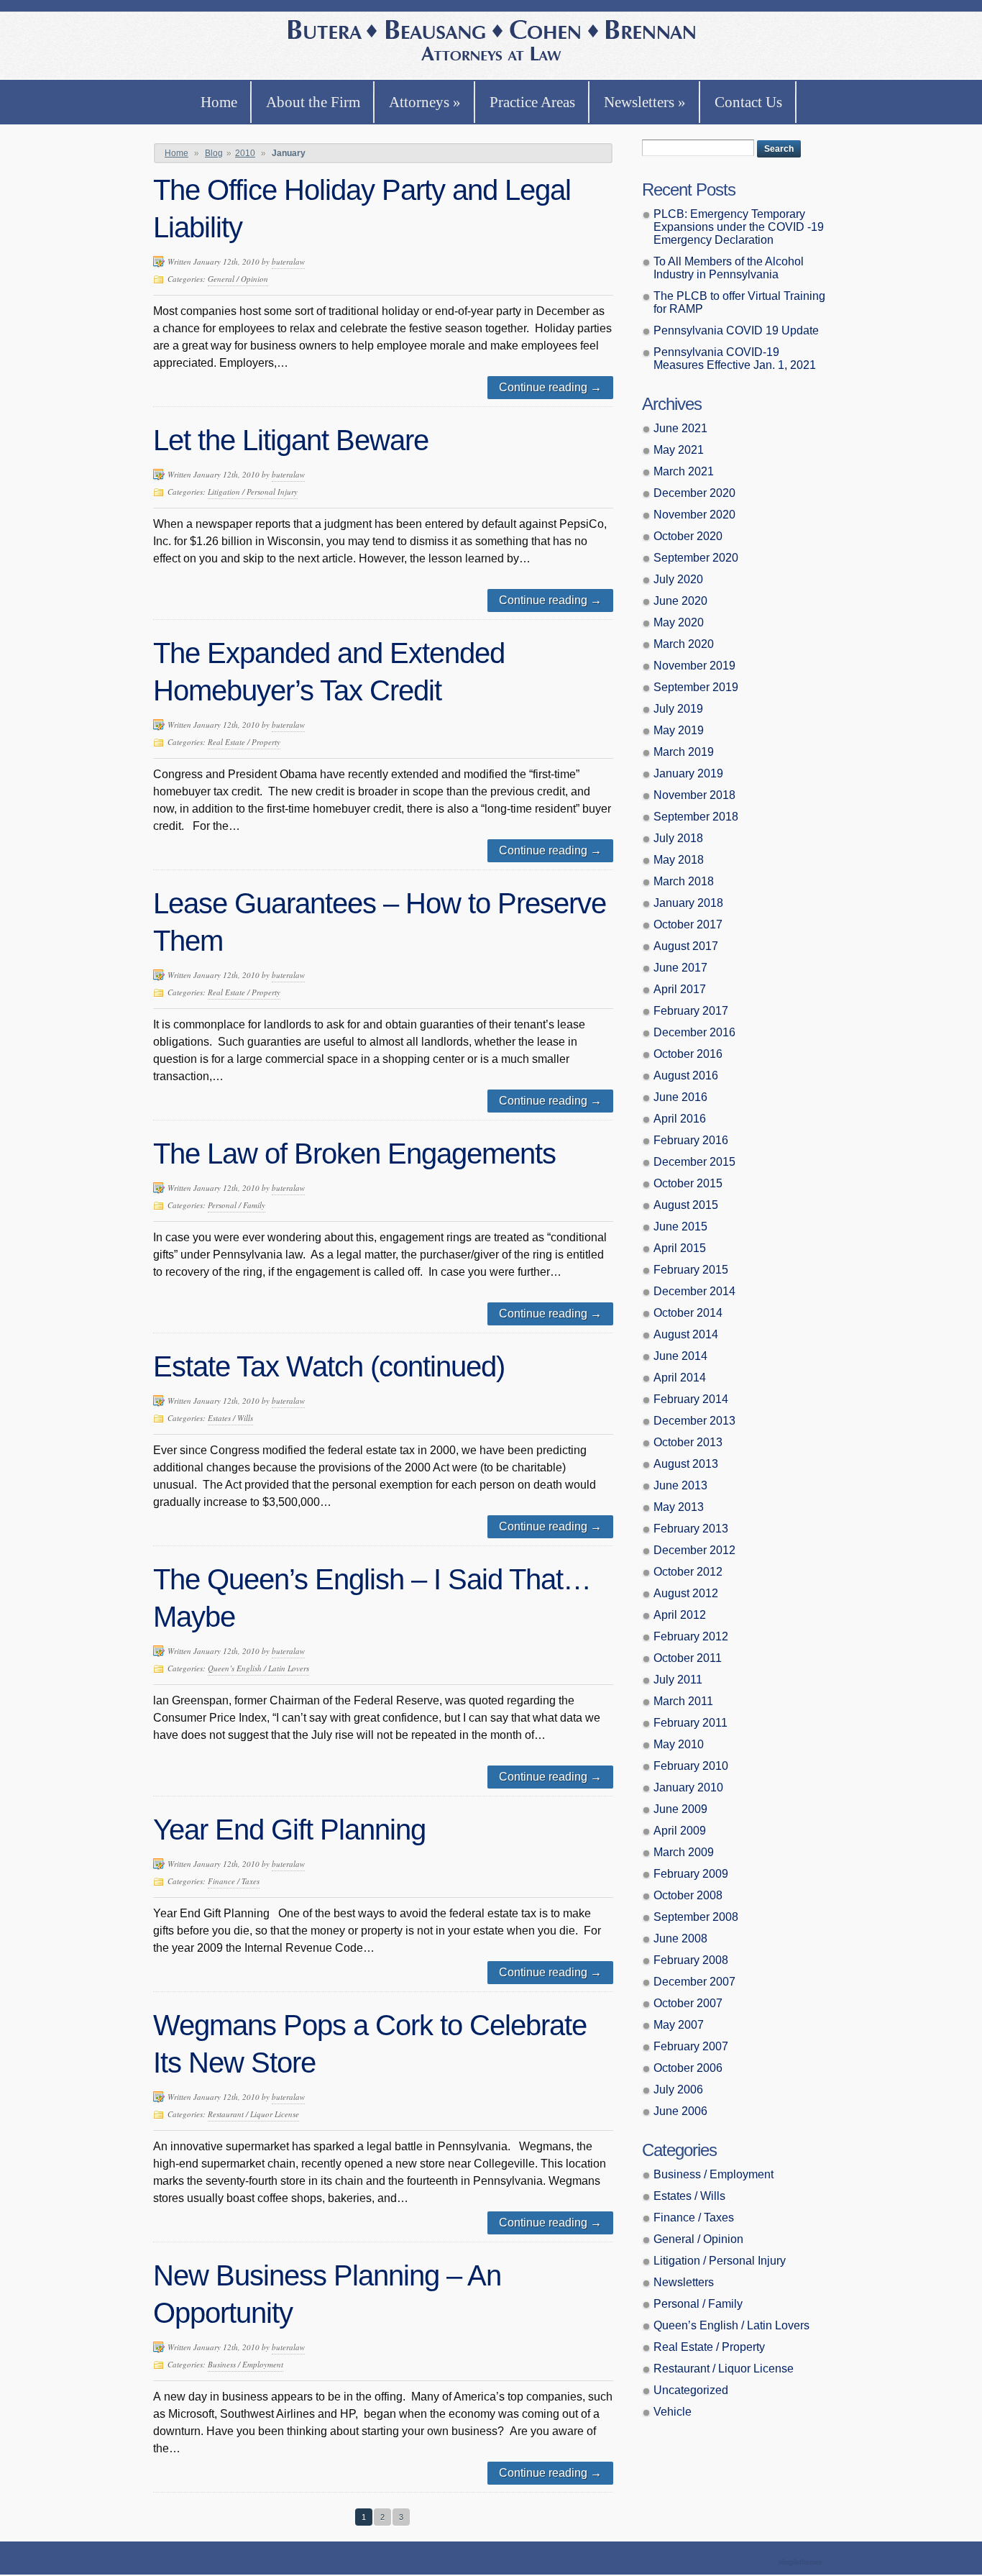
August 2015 (686, 1205)
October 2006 (688, 2068)
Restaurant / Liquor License (253, 2114)
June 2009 (680, 1809)
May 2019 (679, 730)
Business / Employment (245, 2364)
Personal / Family (237, 1205)
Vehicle (673, 2412)
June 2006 (680, 2111)
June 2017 (680, 968)
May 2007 (679, 2025)
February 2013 (691, 1529)
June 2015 (680, 1227)
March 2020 (684, 644)
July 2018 (678, 838)
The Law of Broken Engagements (354, 1154)
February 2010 (691, 1766)
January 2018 (688, 903)
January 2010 (688, 1787)
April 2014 (680, 1378)
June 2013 (680, 1485)
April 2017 (680, 989)
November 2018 (694, 795)
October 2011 (688, 1658)
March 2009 (684, 1852)
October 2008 (688, 1895)
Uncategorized (691, 2390)
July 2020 (678, 579)
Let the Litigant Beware (291, 440)
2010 (245, 153)
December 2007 (694, 1982)
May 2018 (679, 860)
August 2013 (686, 1464)
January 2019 (688, 773)
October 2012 (688, 1572)
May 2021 (679, 450)
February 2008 (691, 1960)
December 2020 (694, 493)
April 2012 (680, 1615)
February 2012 (691, 1636)
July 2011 (678, 1680)
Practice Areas (532, 102)
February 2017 (691, 1011)
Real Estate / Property (244, 742)
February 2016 (691, 1140)
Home (219, 102)
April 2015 (680, 1248)
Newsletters (645, 102)
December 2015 (694, 1162)
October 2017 (688, 924)
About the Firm (313, 102)
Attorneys (425, 102)
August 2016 (686, 1075)
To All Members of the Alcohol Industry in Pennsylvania (729, 268)
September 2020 (696, 558)
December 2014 (694, 1291)
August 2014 (686, 1334)
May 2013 (679, 1507)
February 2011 (690, 1723)
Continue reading (550, 387)
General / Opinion (238, 279)
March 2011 (683, 1701)
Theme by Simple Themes (802, 2563)
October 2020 (688, 536)
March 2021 (684, 471)
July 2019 (678, 709)
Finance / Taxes (234, 1881)
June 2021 (680, 428)
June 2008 (680, 1938)
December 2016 (694, 1032)
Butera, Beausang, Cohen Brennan (491, 42)
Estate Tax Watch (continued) (329, 1366)
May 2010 (679, 1744)
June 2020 (680, 601)
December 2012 (694, 1550)
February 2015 (691, 1270)
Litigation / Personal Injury (253, 492)
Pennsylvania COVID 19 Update (736, 330)
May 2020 (679, 622)
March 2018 (684, 881)
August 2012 (686, 1593)
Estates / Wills (230, 1418)
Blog (214, 153)
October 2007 (688, 2003)
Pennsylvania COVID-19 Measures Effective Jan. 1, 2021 (735, 358)
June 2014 (680, 1356)
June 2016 (680, 1097)
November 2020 (694, 515)
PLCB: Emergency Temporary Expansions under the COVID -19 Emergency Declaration (739, 227)
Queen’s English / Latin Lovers (258, 1668)
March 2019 (684, 752)
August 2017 (686, 946)
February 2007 (691, 2046)
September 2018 (696, 817)
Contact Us (748, 102)
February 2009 (691, 1874)
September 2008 (696, 1917)
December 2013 (694, 1421)
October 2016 (688, 1054)
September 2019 (696, 687)
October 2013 (688, 1442)
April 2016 (680, 1119)
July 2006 (678, 2089)
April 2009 (680, 1831)
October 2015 (688, 1183)
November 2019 (694, 666)
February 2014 (691, 1399)
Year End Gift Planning (289, 1830)
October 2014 (688, 1313)
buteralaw (288, 261)
